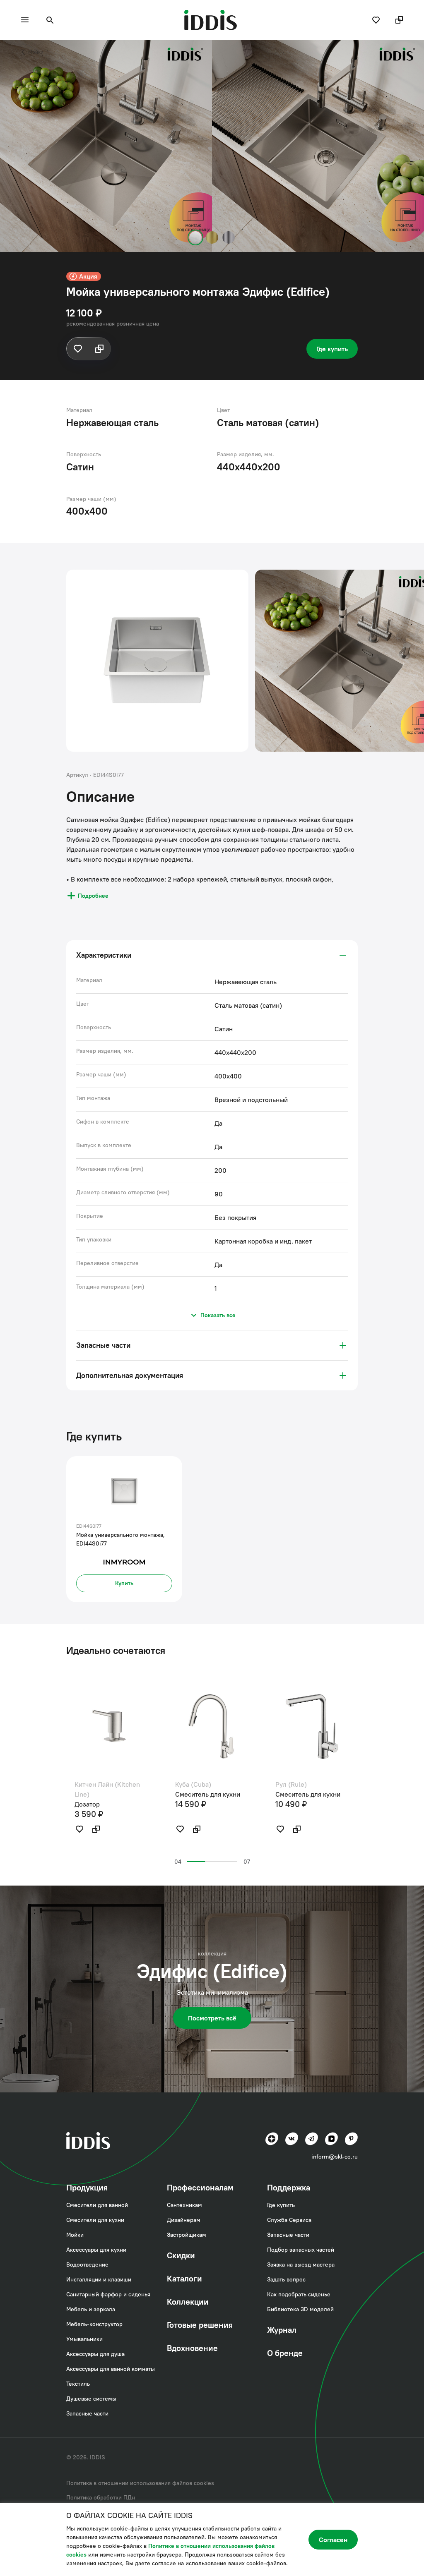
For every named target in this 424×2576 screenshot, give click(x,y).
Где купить (332, 349)
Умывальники (84, 2339)
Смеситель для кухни (208, 1794)
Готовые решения (200, 2325)
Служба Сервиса (289, 2220)
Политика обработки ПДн (101, 2497)
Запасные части (87, 2413)
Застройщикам (187, 2235)
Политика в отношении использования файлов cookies (140, 2483)
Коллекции (188, 2302)
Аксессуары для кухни (96, 2250)
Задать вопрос (286, 2279)
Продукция (87, 2187)
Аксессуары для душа (95, 2354)
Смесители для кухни (95, 2220)
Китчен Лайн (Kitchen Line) (107, 1789)
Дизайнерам (184, 2220)
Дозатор (87, 1804)
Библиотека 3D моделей (300, 2309)
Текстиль (78, 2384)
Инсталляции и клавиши (99, 2279)
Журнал (282, 2330)
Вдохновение (192, 2348)
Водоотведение (87, 2264)
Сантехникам (184, 2205)
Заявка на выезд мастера (301, 2264)
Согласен (333, 2540)
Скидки (181, 2255)
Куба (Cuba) (193, 1784)
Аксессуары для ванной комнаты (111, 2369)
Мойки (36, 52)
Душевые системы (91, 2399)
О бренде (285, 2353)
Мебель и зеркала (91, 2309)
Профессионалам (200, 2187)
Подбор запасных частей (301, 2250)
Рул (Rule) (291, 1784)
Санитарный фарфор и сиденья (108, 2294)
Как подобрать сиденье (299, 2294)
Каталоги (184, 2278)
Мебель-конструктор (94, 2324)
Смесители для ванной (97, 2205)
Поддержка (289, 2187)
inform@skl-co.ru (335, 2157)
